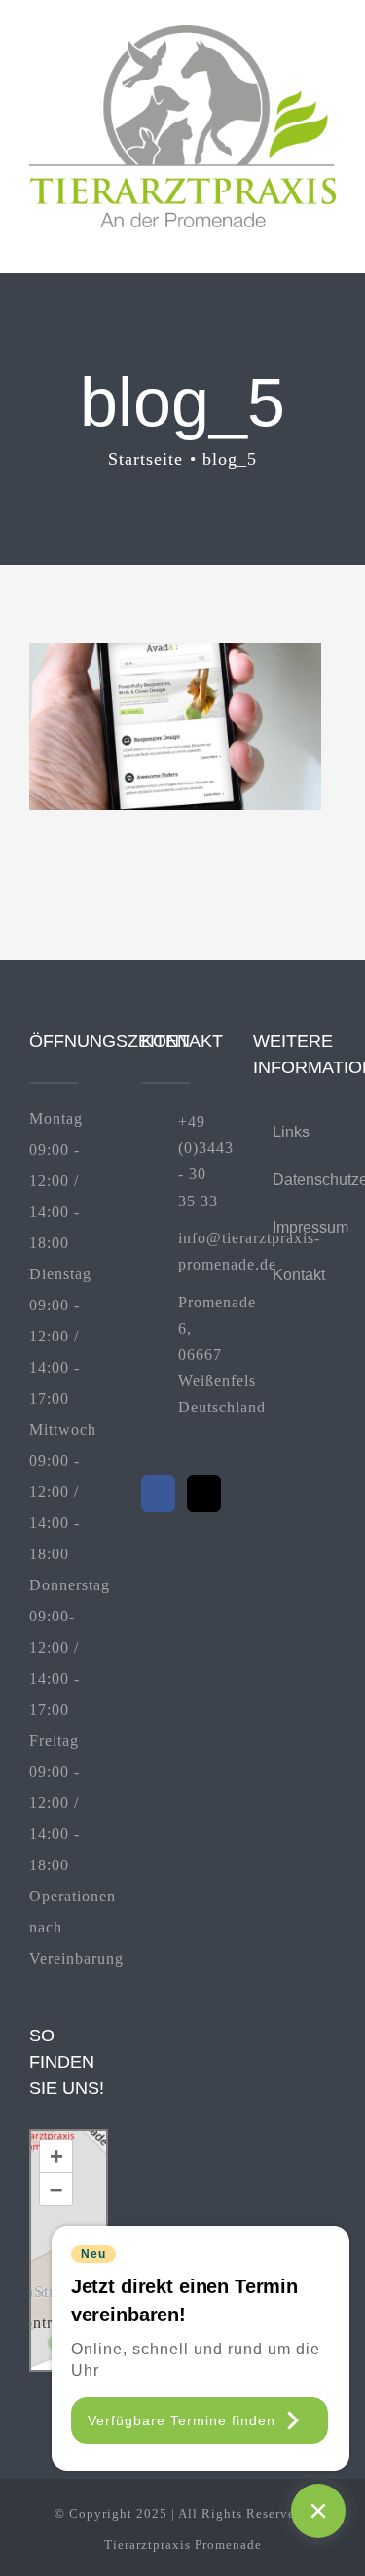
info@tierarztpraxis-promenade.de (201, 1251)
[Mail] (204, 1493)
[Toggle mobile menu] (328, 238)
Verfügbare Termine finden (182, 2420)
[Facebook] (158, 1493)
